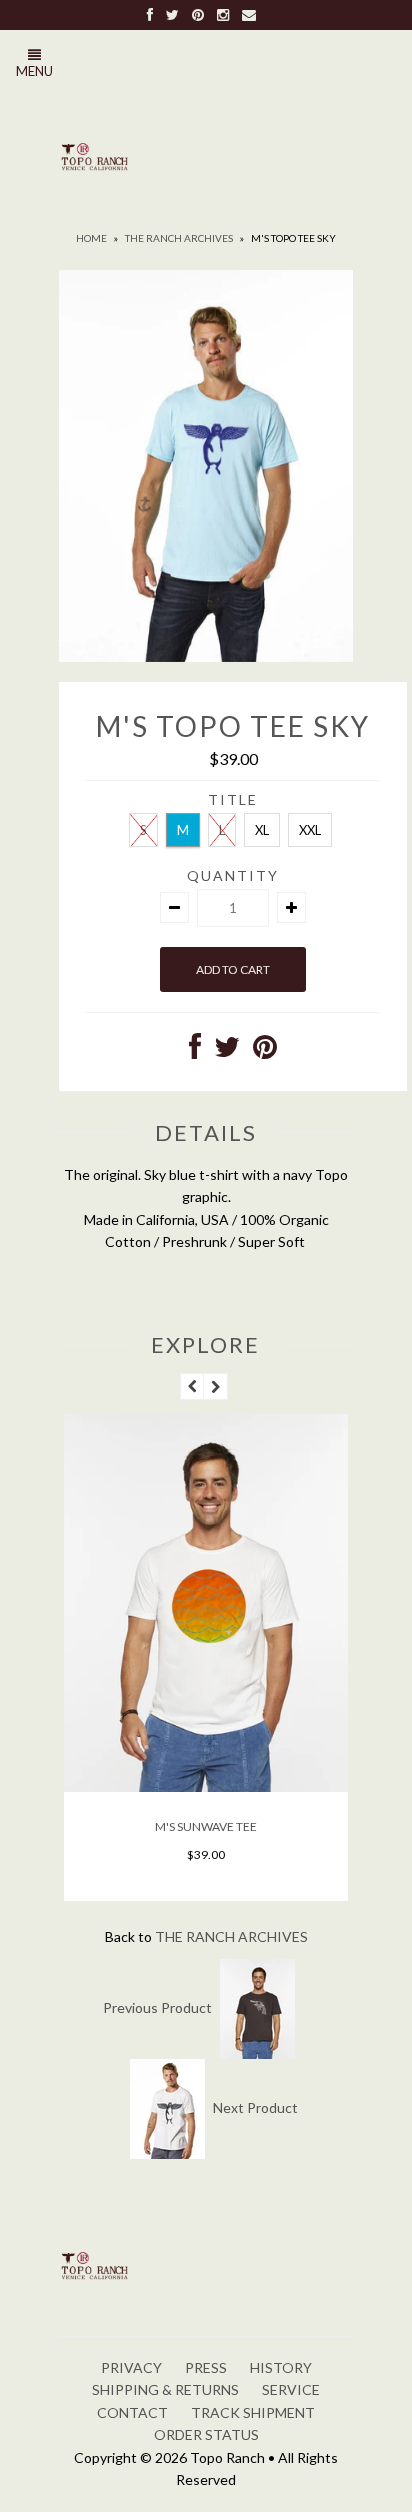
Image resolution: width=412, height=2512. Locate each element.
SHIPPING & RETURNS (165, 2389)
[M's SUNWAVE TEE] (206, 1786)
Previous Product (157, 2006)
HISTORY (281, 2367)
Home (91, 238)
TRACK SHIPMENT (253, 2412)
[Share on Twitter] (227, 1051)
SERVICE (291, 2389)
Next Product (255, 2106)
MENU (34, 71)
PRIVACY (131, 2367)
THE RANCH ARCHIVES (179, 238)
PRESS (206, 2367)
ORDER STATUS (206, 2434)
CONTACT (132, 2412)
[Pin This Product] (265, 1051)
